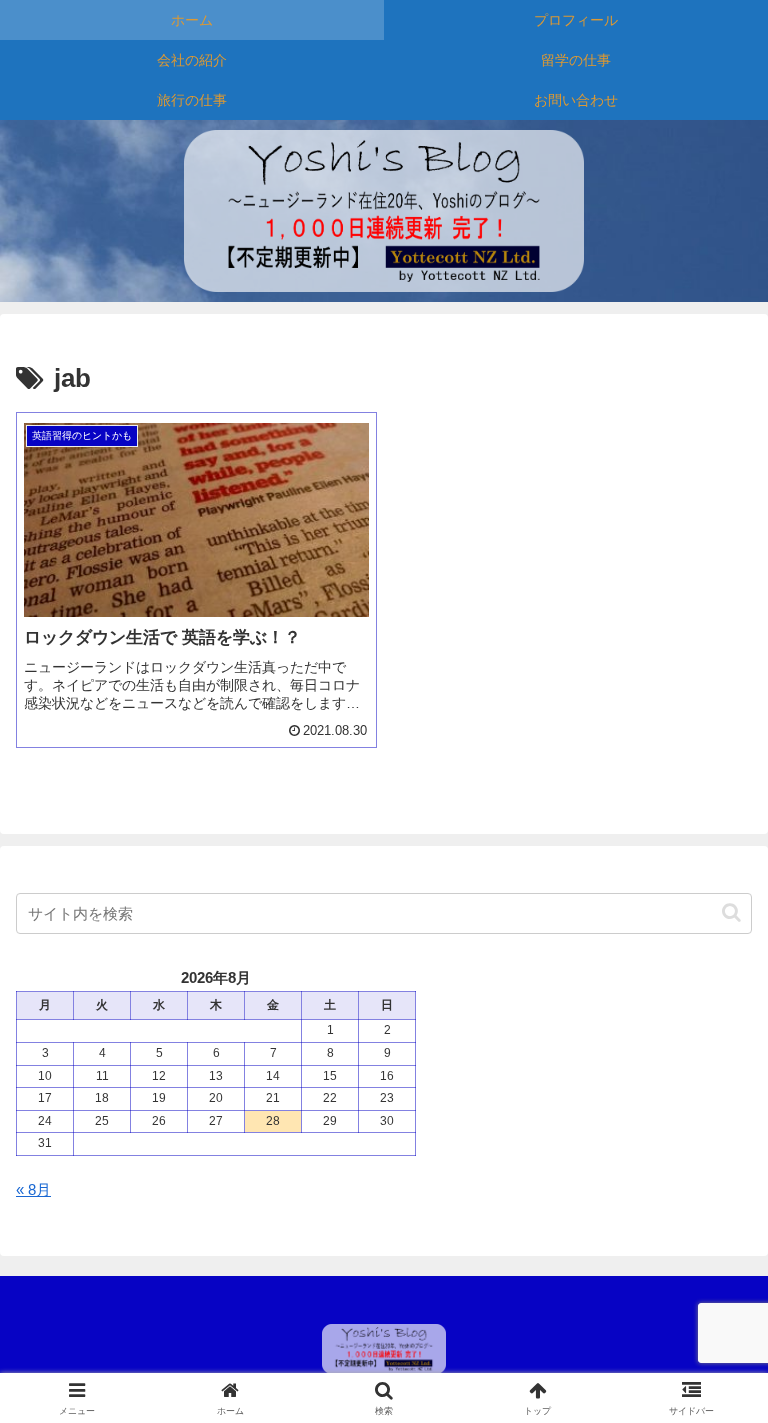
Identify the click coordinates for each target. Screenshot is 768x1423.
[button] (731, 912)
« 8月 (33, 1189)
